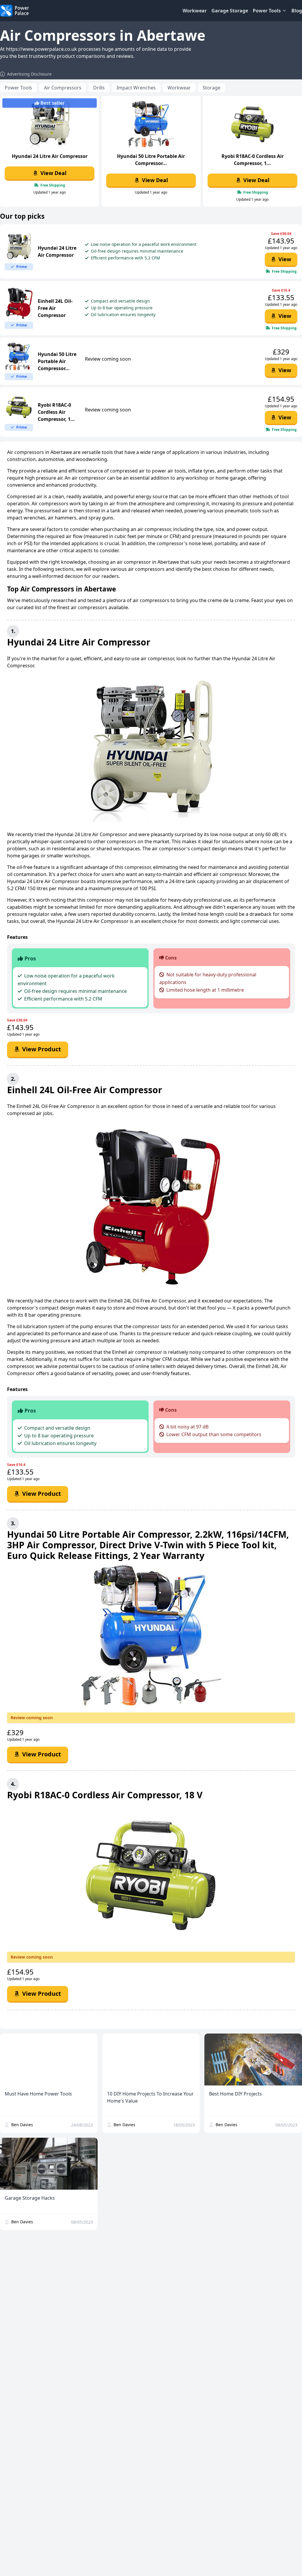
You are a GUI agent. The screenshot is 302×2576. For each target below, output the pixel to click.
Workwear (195, 11)
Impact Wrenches (136, 88)
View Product (41, 1049)
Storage (211, 88)
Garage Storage (230, 11)
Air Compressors (63, 88)
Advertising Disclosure (29, 74)
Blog (297, 11)
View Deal (53, 173)
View (284, 259)
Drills (99, 88)
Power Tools (18, 88)
